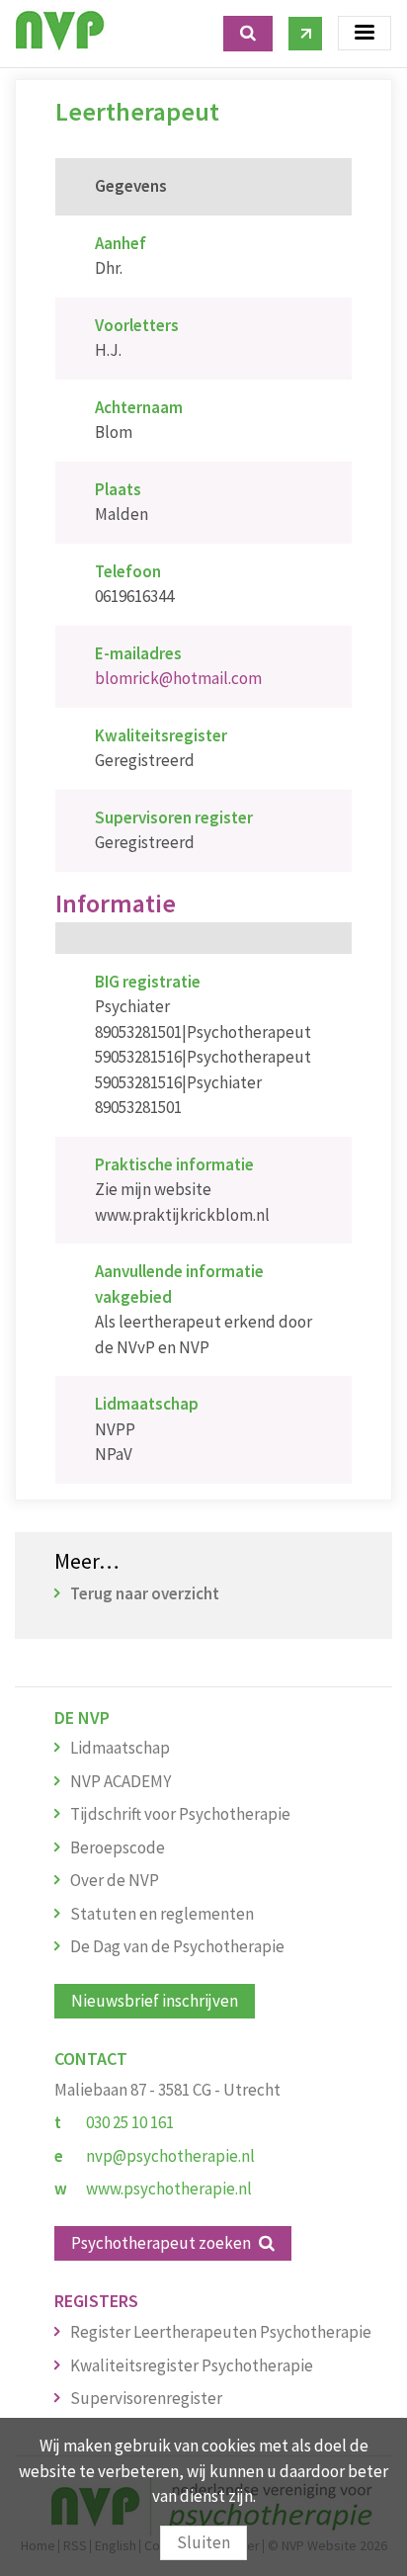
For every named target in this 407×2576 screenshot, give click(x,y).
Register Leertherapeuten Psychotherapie (221, 2332)
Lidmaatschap (120, 1748)
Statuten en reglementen (162, 1914)
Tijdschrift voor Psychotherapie (180, 1814)
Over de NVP (115, 1880)
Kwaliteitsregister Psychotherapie (192, 2365)
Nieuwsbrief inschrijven (155, 2001)
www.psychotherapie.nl (169, 2189)
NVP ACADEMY (121, 1781)
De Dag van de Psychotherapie (177, 1946)
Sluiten (203, 2542)
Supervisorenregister (146, 2398)
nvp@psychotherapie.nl (170, 2156)
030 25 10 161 (130, 2122)
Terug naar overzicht (145, 1593)
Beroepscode (118, 1847)
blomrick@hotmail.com (178, 678)
